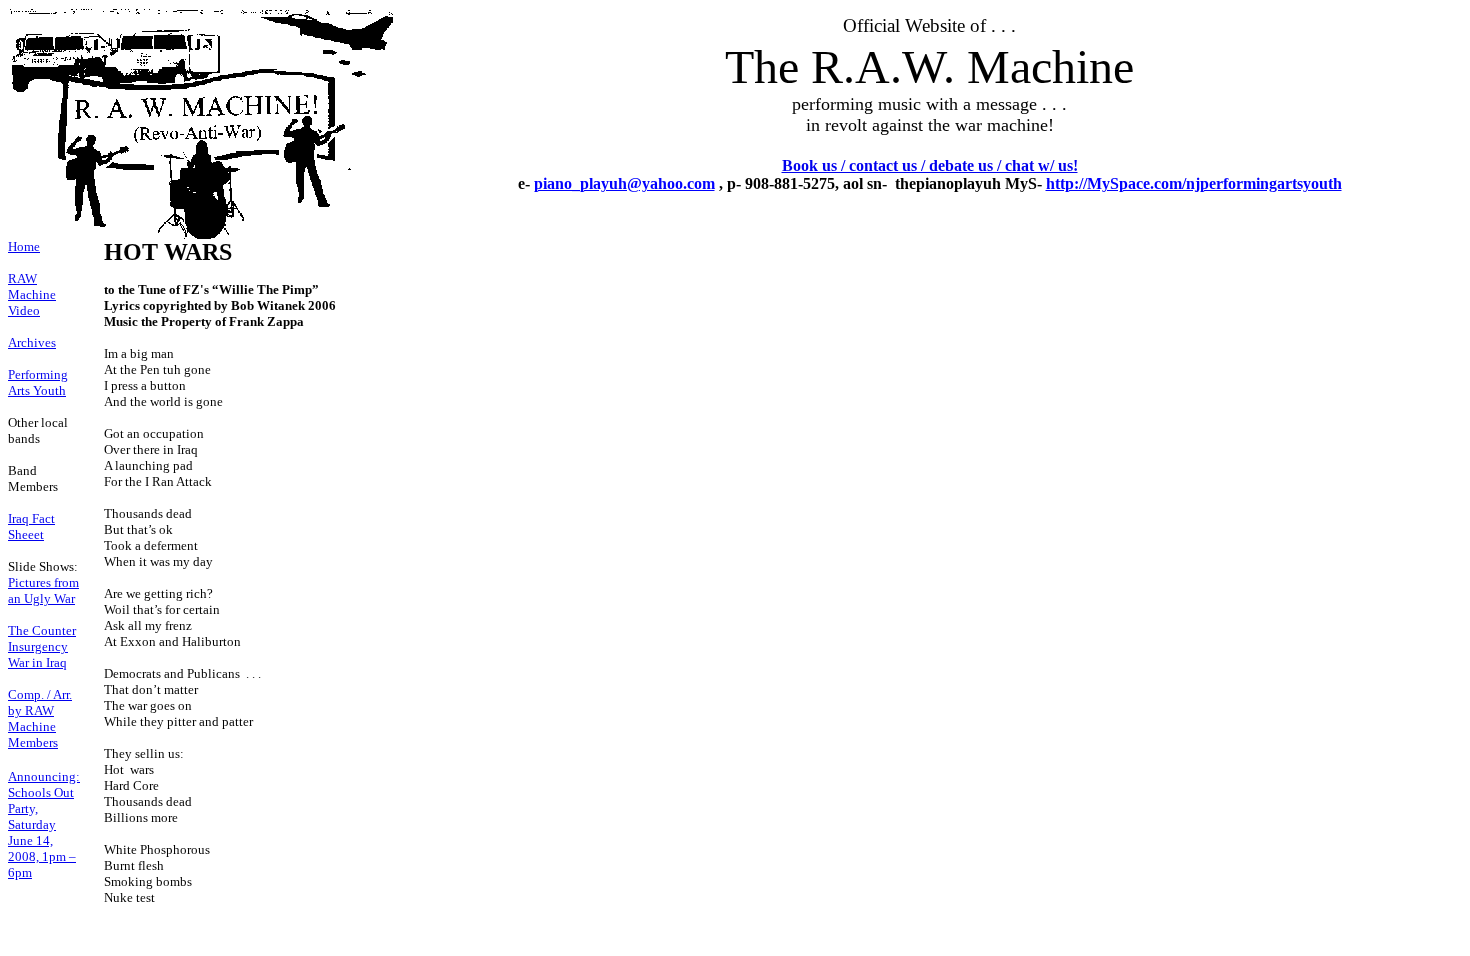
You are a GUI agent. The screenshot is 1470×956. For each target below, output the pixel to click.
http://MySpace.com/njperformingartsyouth (1194, 183)
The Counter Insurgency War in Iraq (42, 646)
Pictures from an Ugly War (43, 590)
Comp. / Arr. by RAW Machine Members (40, 718)
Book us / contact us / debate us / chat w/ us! (930, 165)
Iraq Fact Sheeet (31, 526)
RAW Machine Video (32, 294)
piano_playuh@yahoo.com (624, 183)
